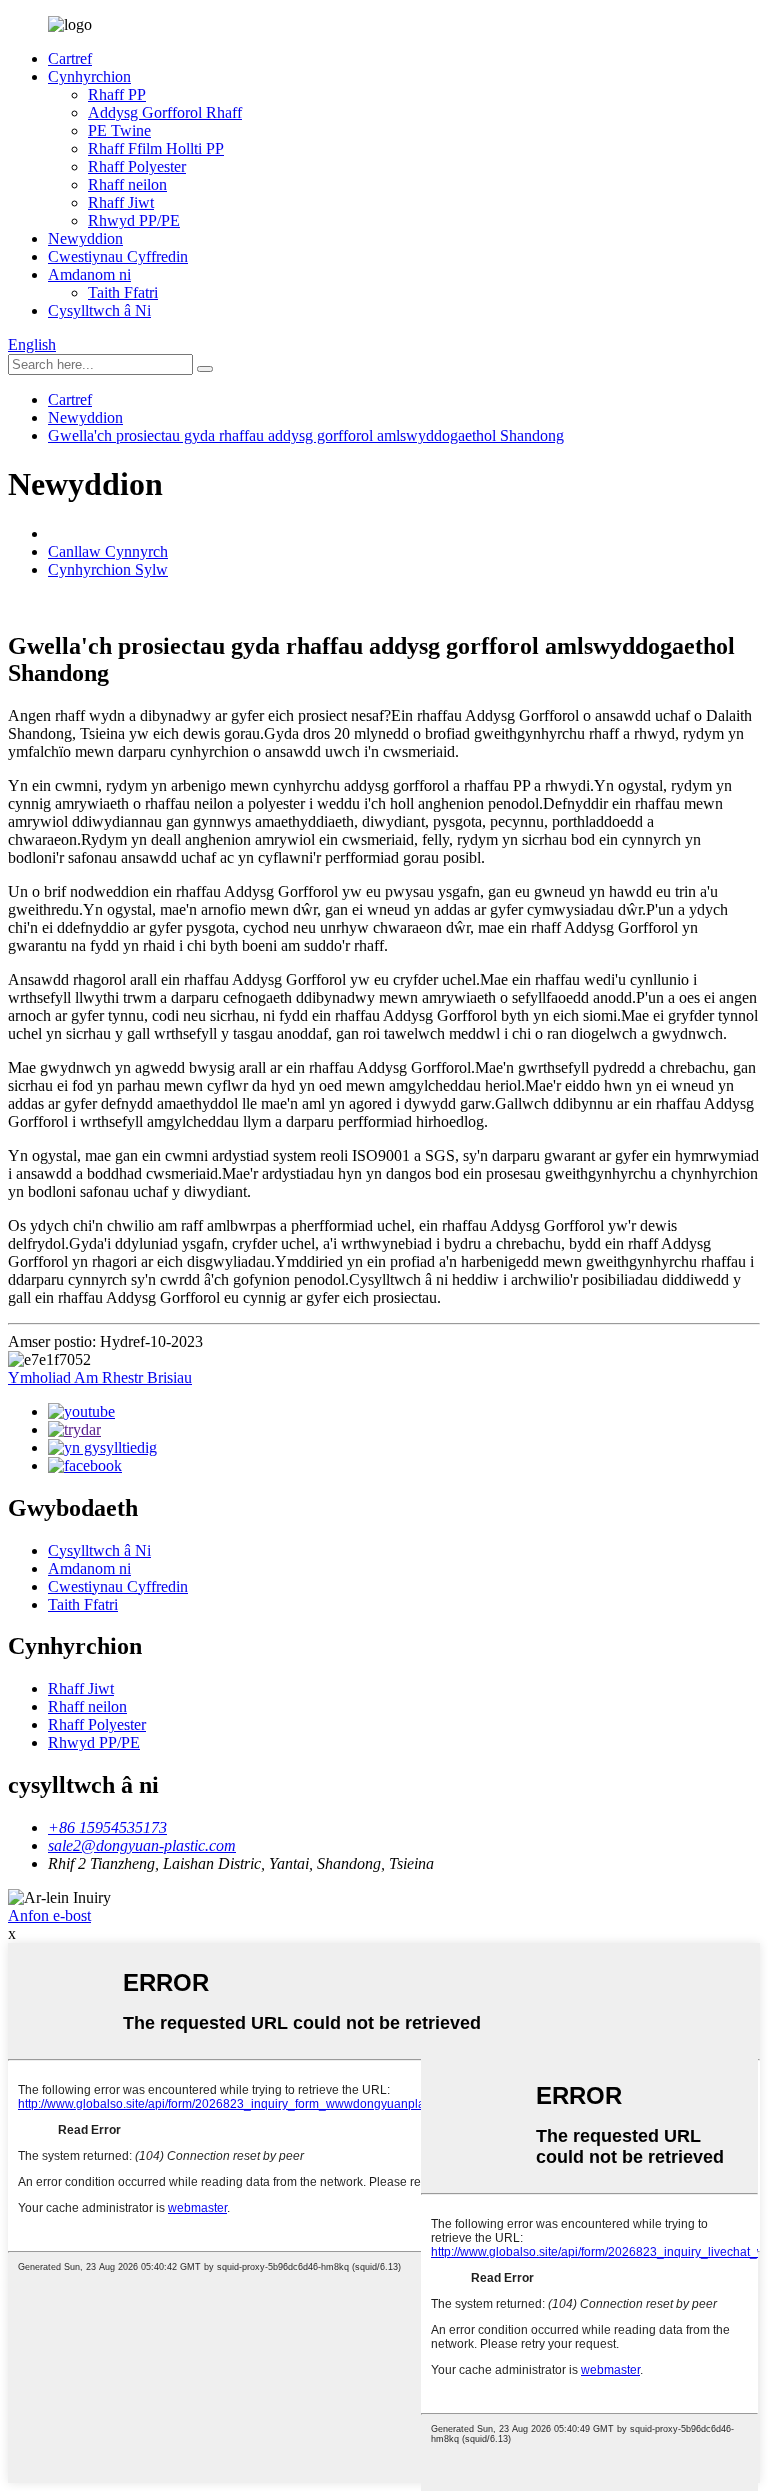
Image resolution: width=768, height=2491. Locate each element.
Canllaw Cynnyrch (108, 551)
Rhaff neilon (127, 184)
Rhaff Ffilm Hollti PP (156, 148)
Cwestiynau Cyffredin (118, 256)
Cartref (70, 58)
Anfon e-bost (49, 1915)
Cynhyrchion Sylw (108, 569)
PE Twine (119, 130)
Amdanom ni (89, 274)
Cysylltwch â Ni (99, 310)
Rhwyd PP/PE (134, 220)
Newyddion (85, 238)
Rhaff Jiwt (121, 202)
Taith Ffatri (123, 292)
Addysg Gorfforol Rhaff (165, 112)
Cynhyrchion (89, 76)
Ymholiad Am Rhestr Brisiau (100, 1377)
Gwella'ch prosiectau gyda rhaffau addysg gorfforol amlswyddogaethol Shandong (306, 435)
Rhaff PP (117, 94)
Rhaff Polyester (137, 166)
